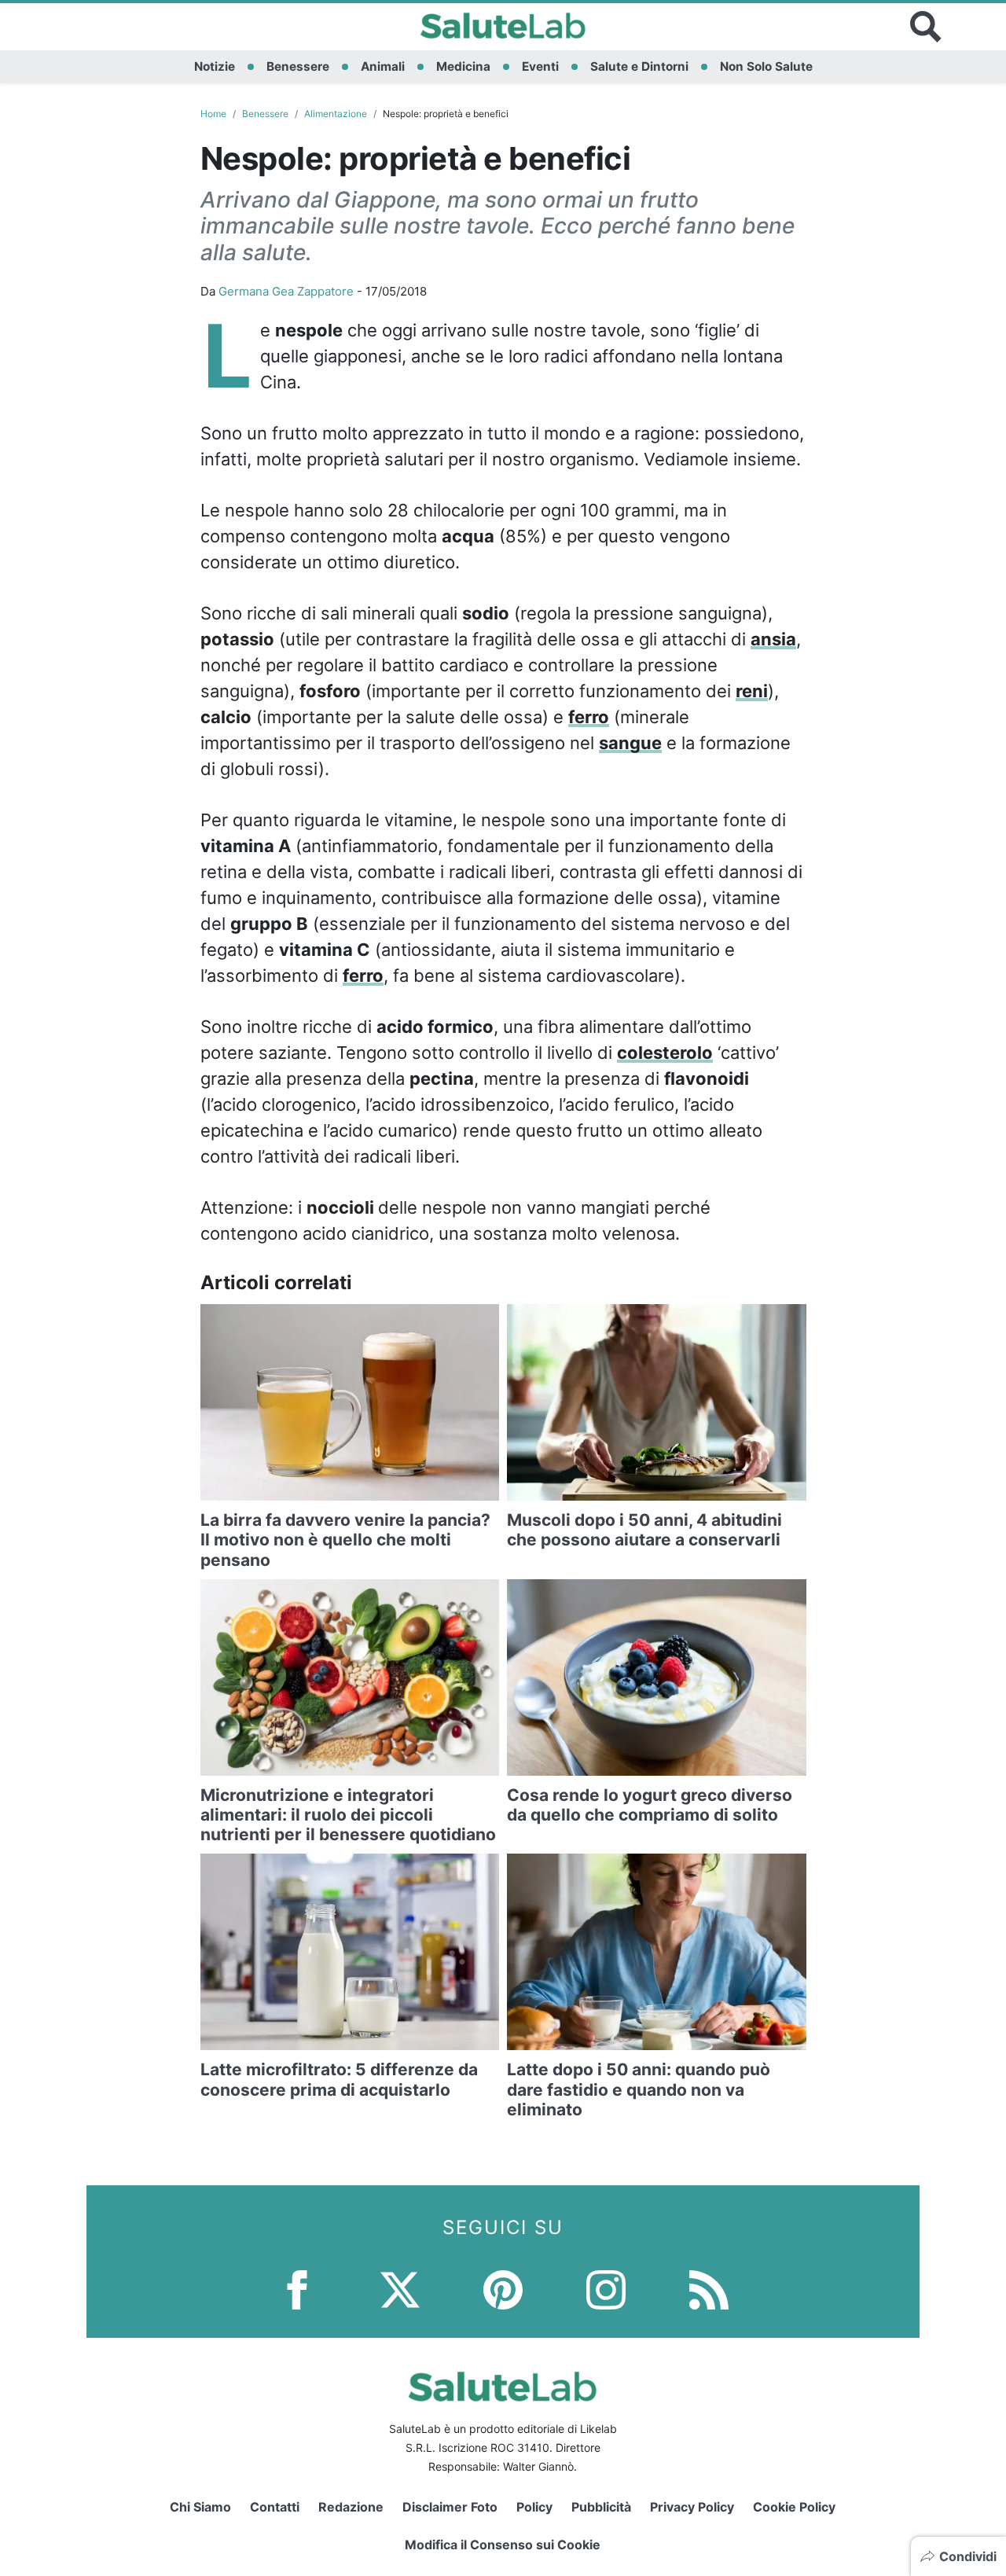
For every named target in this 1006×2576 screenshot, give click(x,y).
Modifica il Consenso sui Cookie (503, 2545)
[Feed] (709, 2289)
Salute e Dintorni (639, 66)
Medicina (463, 66)
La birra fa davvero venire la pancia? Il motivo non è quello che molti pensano (345, 1540)
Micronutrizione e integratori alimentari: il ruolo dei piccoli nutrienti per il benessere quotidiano (348, 1815)
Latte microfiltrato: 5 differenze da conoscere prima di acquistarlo (339, 2079)
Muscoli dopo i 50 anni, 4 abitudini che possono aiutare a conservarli (644, 1530)
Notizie (215, 66)
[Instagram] (606, 2289)
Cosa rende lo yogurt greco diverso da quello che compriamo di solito (650, 1805)
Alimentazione (336, 114)
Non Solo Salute (766, 66)
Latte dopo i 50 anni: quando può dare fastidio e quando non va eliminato (639, 2089)
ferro (589, 717)
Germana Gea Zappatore (286, 291)
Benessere (298, 66)
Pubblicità (601, 2507)
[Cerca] (926, 27)
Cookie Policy (794, 2507)
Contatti (275, 2507)
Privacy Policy (692, 2507)
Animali (383, 66)
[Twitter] (400, 2289)
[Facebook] (297, 2289)
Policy (534, 2507)
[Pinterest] (503, 2289)
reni (752, 691)
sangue (630, 743)
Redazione (351, 2507)
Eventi (540, 66)
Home (213, 114)
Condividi (968, 2556)
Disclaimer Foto (450, 2507)
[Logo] (503, 27)
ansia (773, 639)
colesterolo (665, 1053)
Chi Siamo (200, 2507)
